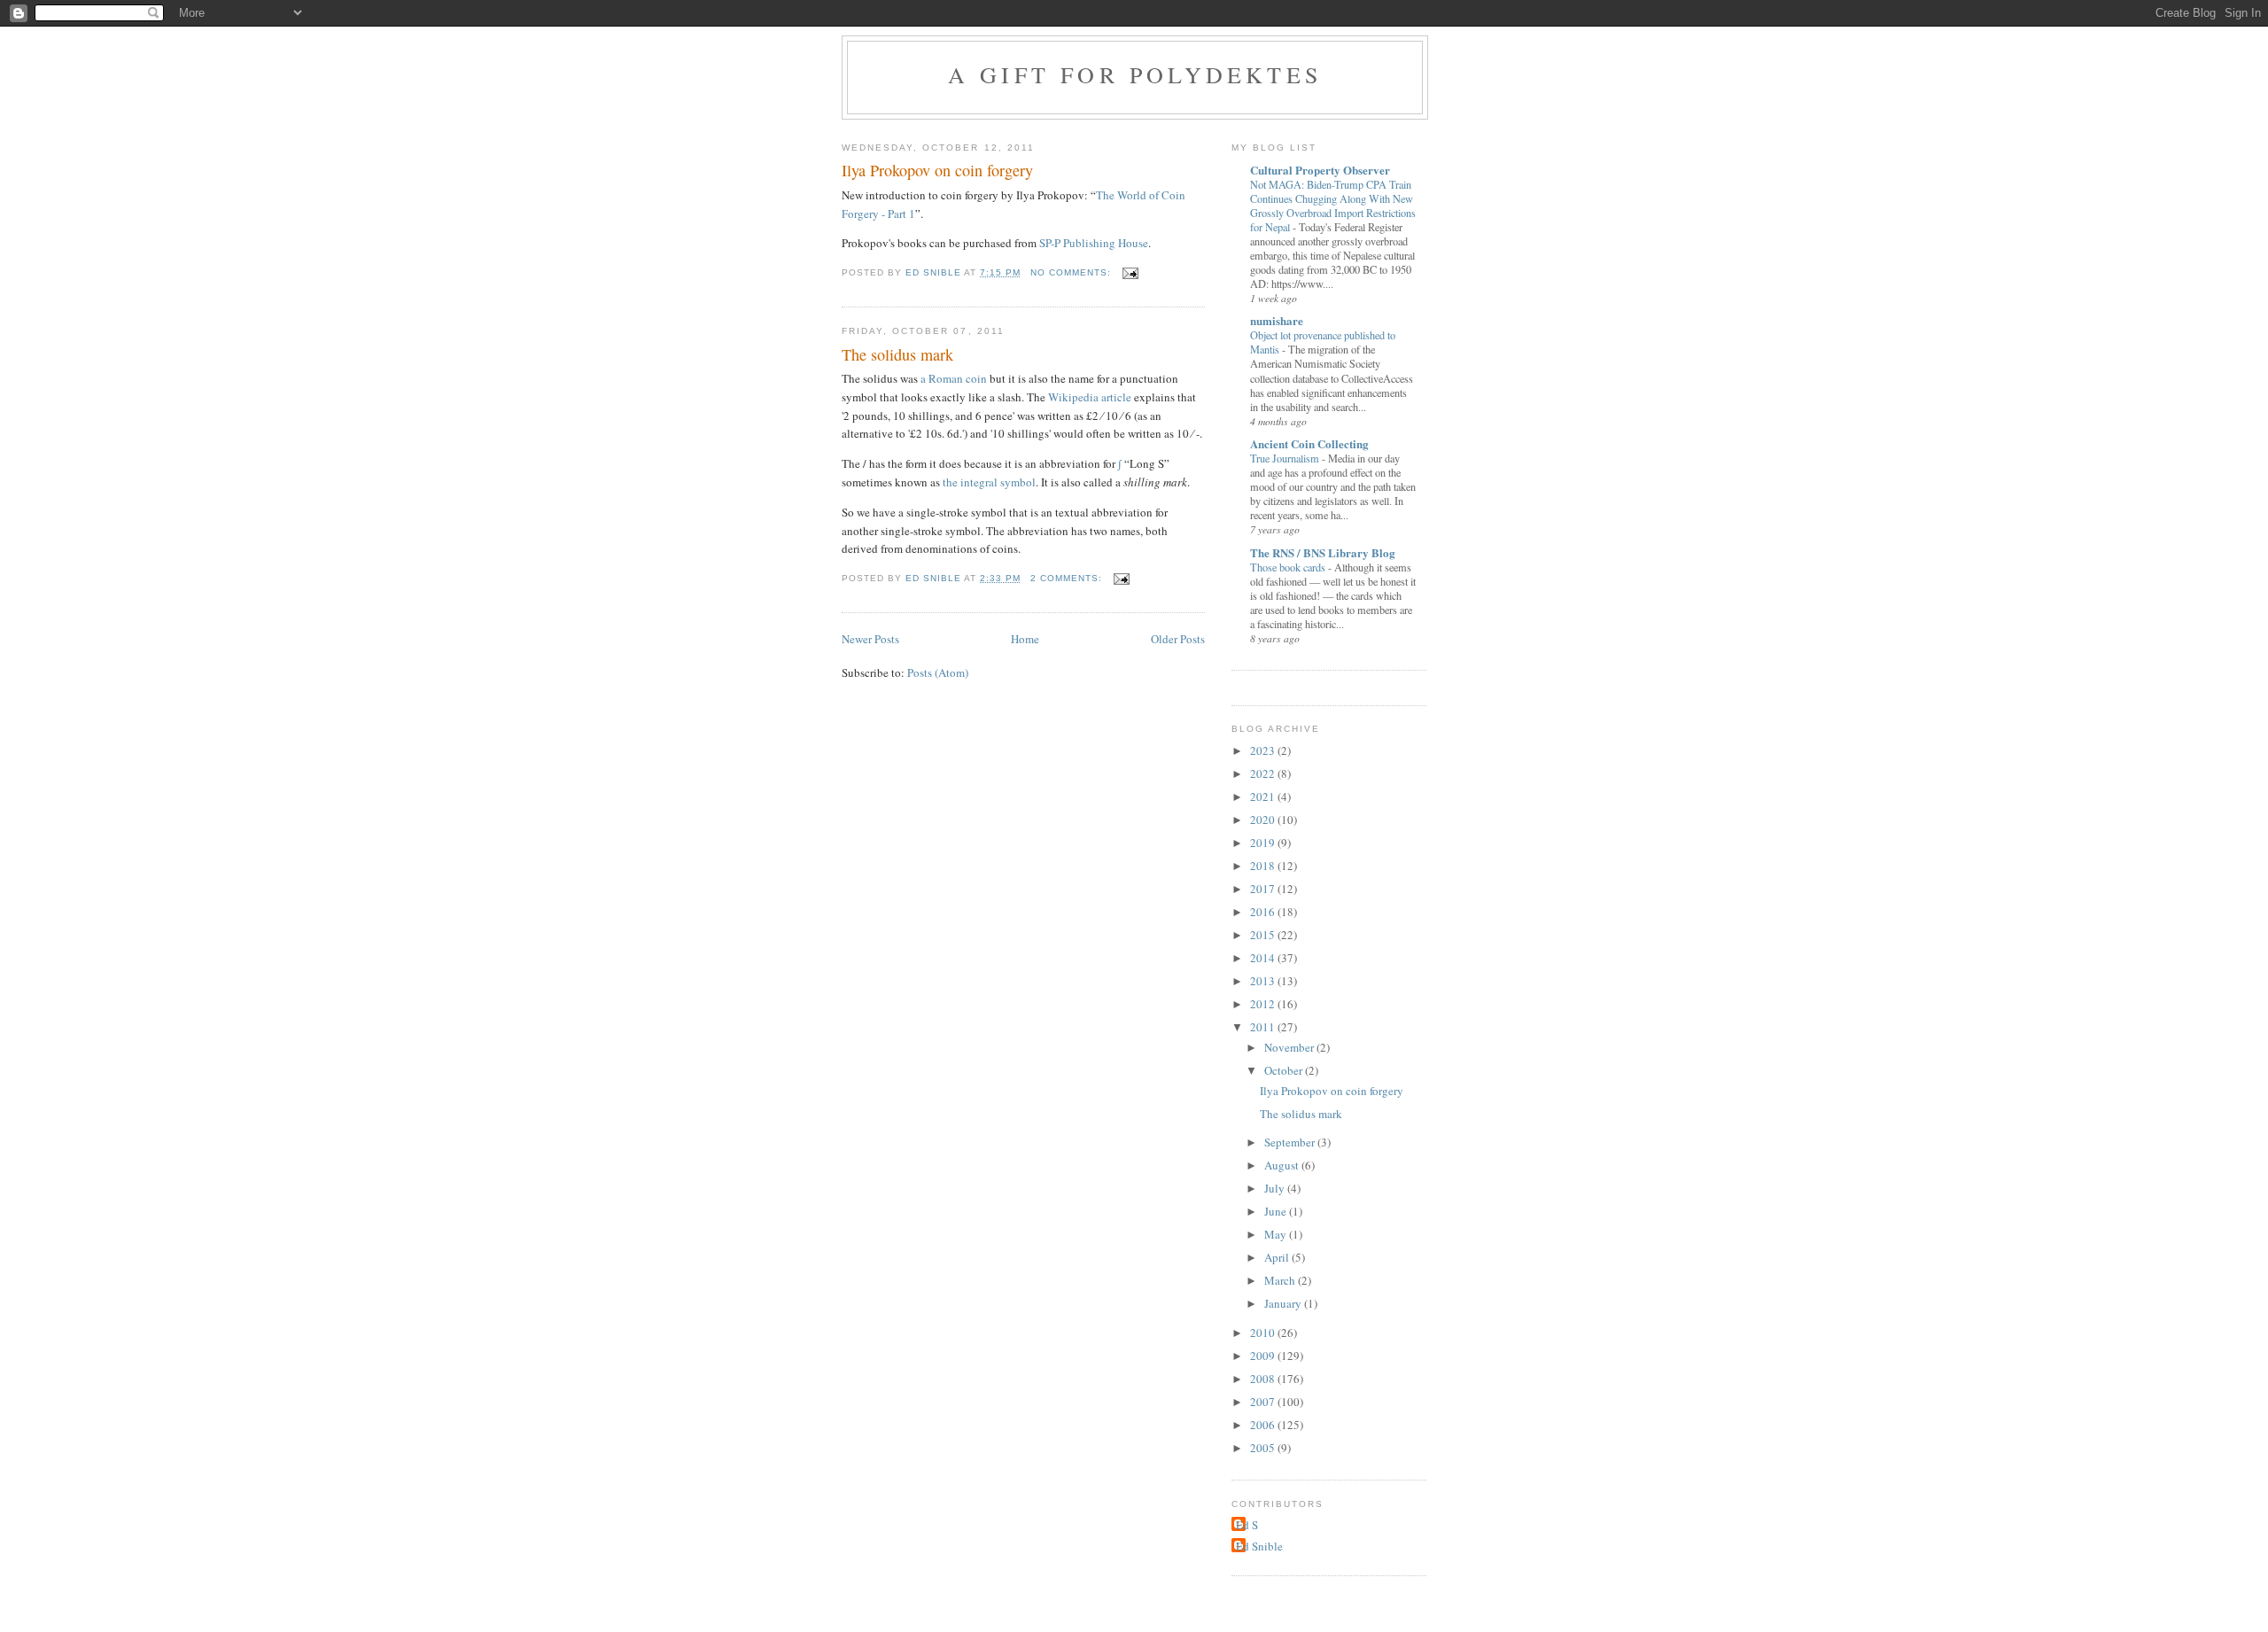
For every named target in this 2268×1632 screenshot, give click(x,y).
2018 (1264, 866)
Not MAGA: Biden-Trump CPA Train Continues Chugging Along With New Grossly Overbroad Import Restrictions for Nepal (1333, 206)
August (1283, 1165)
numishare (1277, 320)
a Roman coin (954, 378)
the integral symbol (989, 482)
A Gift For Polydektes (1135, 74)
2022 (1264, 773)
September (1291, 1142)
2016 (1264, 912)
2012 (1264, 1004)
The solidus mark (897, 354)
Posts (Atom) (938, 672)
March (1281, 1280)
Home (1025, 639)
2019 (1264, 843)
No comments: (1072, 272)
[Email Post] (1130, 272)
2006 (1264, 1425)
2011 (1264, 1027)
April (1278, 1257)
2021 (1264, 797)
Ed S (1247, 1525)
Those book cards (1289, 567)
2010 (1264, 1333)
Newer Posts (870, 639)
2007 (1264, 1402)
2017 (1264, 889)
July (1276, 1188)
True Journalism (1286, 458)
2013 (1264, 981)
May (1277, 1234)
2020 (1264, 820)
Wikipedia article (1090, 397)
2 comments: (1068, 578)
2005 (1264, 1448)
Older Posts (1178, 639)
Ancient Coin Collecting (1309, 443)
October (1285, 1070)
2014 (1264, 958)
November (1290, 1047)
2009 (1264, 1356)
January (1284, 1303)
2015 (1264, 935)
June (1277, 1211)
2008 (1264, 1379)
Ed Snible (1259, 1546)
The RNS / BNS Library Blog (1323, 552)
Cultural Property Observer (1320, 170)
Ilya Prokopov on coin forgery (937, 170)
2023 (1264, 750)
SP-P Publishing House (1094, 243)
